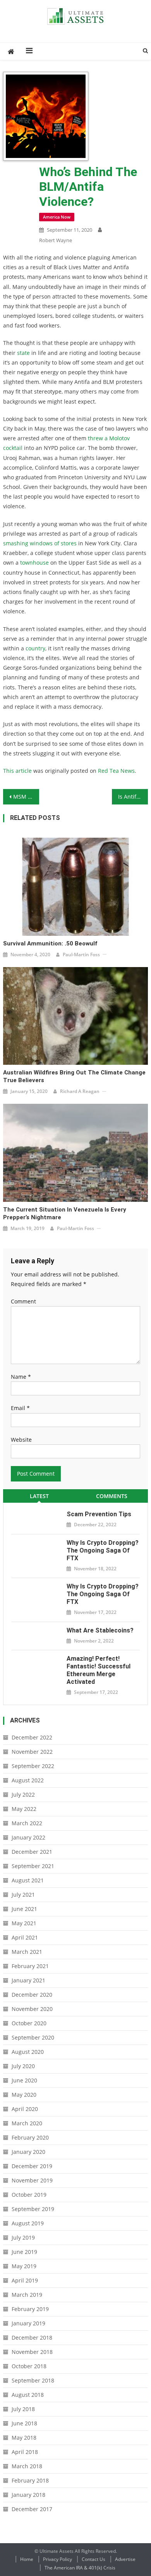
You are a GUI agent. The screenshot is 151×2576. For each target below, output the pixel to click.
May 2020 (24, 2095)
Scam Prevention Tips (99, 1514)
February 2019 (30, 2309)
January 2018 (28, 2495)
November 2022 (32, 1752)
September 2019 (33, 2209)
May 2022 (24, 1809)
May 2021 (24, 1923)
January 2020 (28, 2152)
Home (27, 2559)
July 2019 (23, 2237)
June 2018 (24, 2423)
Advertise (125, 2559)
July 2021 (23, 1895)
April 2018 (25, 2452)
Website (21, 1440)
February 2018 (30, 2480)
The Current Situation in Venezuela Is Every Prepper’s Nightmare (65, 1213)
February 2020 (30, 2137)
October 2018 (29, 2366)
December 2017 (32, 2509)
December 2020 (32, 1995)
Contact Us (94, 2559)
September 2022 (33, 1766)
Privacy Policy (57, 2559)
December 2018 (32, 2338)
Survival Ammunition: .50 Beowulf (50, 944)
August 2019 (28, 2223)
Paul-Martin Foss (81, 955)
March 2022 (27, 1823)
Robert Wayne (56, 240)
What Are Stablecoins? (100, 1630)
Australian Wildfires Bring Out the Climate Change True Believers (74, 1076)
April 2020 (25, 2109)
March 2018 (27, 2466)
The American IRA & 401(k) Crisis (80, 2568)
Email (20, 1408)
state (23, 353)
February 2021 (30, 1966)
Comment (23, 1301)
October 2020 (29, 2023)
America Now (57, 217)
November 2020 (32, 2009)
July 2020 (23, 2066)
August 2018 (28, 2395)
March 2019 (27, 2295)
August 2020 (28, 2052)
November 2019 (32, 2180)
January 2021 (28, 1980)
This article (17, 771)
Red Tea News (116, 771)
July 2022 (23, 1795)
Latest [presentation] (39, 1496)
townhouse (34, 563)
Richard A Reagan (80, 1091)
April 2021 (25, 1937)
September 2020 (33, 2037)
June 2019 (24, 2252)
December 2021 (32, 1852)
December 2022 (32, 1737)
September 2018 (33, 2380)
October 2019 (29, 2195)
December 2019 (32, 2166)
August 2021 (28, 1880)
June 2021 (24, 1909)
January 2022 (28, 1837)
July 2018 (23, 2409)
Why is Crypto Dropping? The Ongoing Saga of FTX (103, 1550)
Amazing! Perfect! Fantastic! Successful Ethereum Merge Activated (99, 1670)
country (35, 648)
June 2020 (24, 2080)
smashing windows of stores (40, 543)
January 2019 (28, 2323)
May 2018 (24, 2438)
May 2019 (24, 2266)
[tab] (39, 1496)
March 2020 (27, 2123)
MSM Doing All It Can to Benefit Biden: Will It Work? (26, 797)
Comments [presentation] (112, 1496)
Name (21, 1377)
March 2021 (27, 1952)
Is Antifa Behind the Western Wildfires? (133, 797)
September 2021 (33, 1866)
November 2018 (32, 2352)
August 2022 (28, 1780)
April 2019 (25, 2280)
